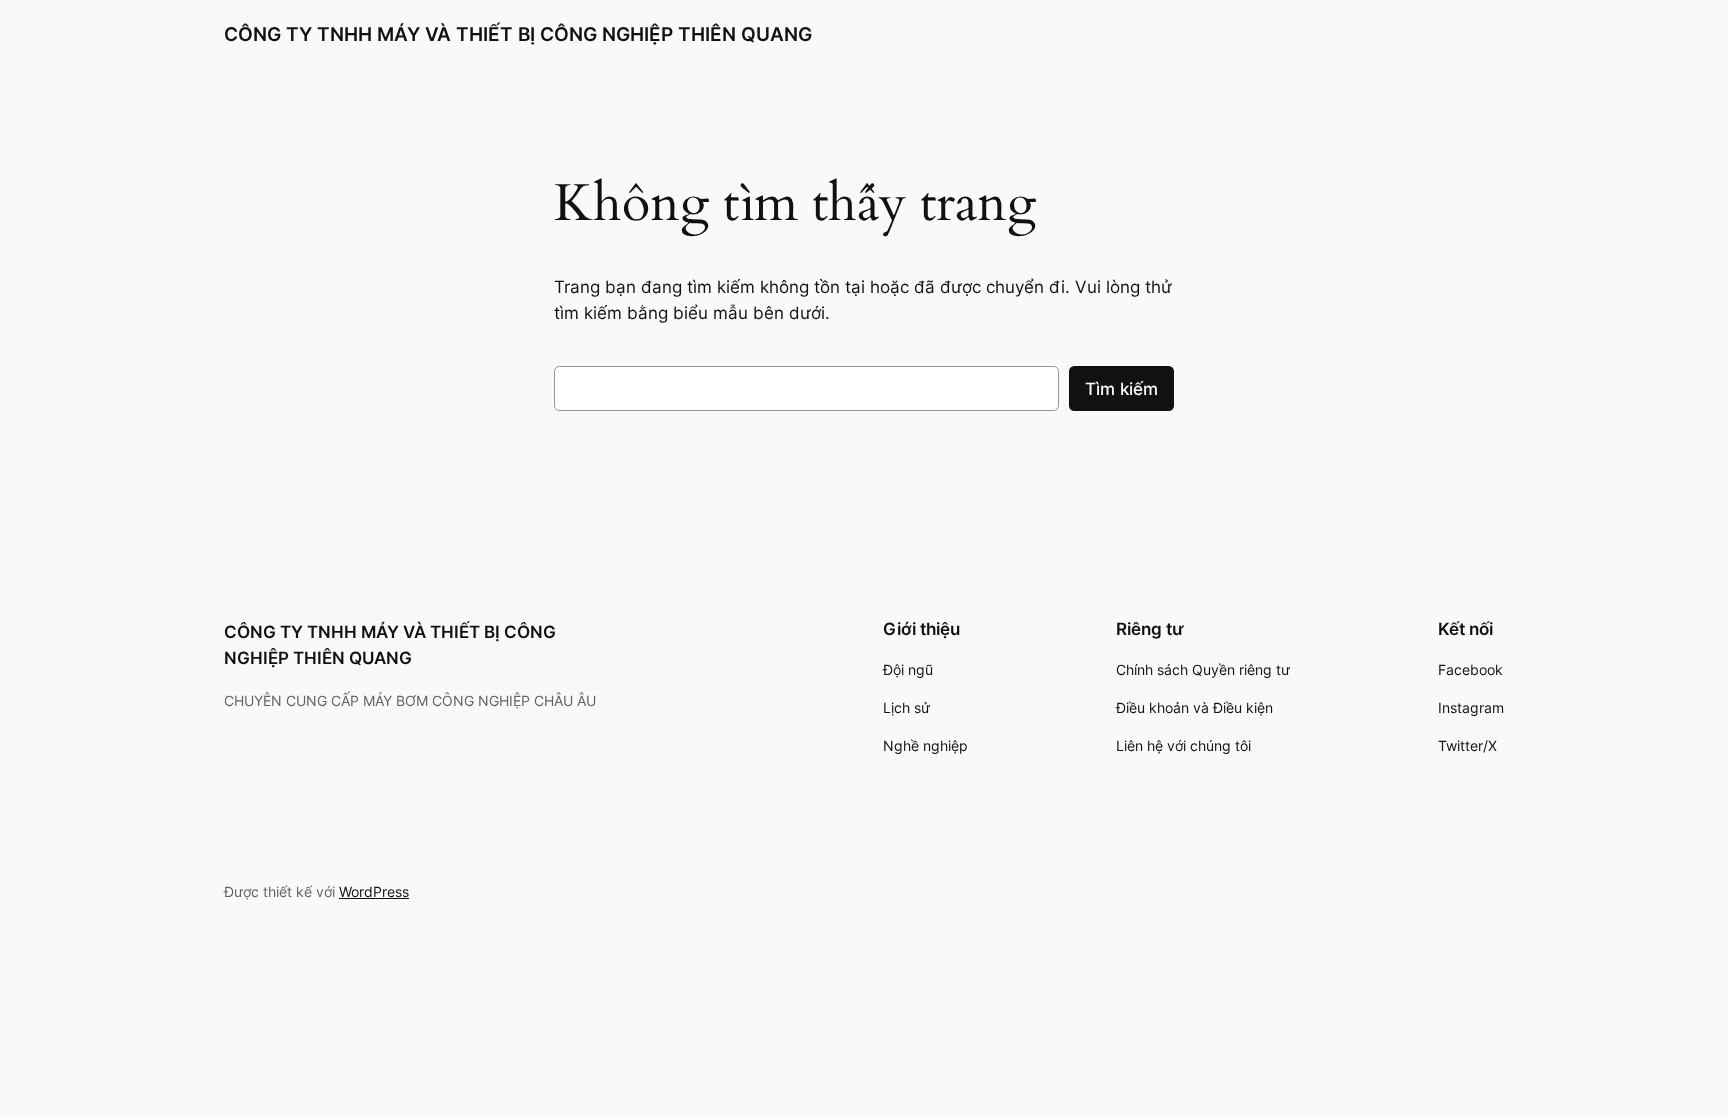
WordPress (374, 891)
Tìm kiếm (1121, 389)
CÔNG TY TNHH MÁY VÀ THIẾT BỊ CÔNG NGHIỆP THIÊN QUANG (518, 34)
